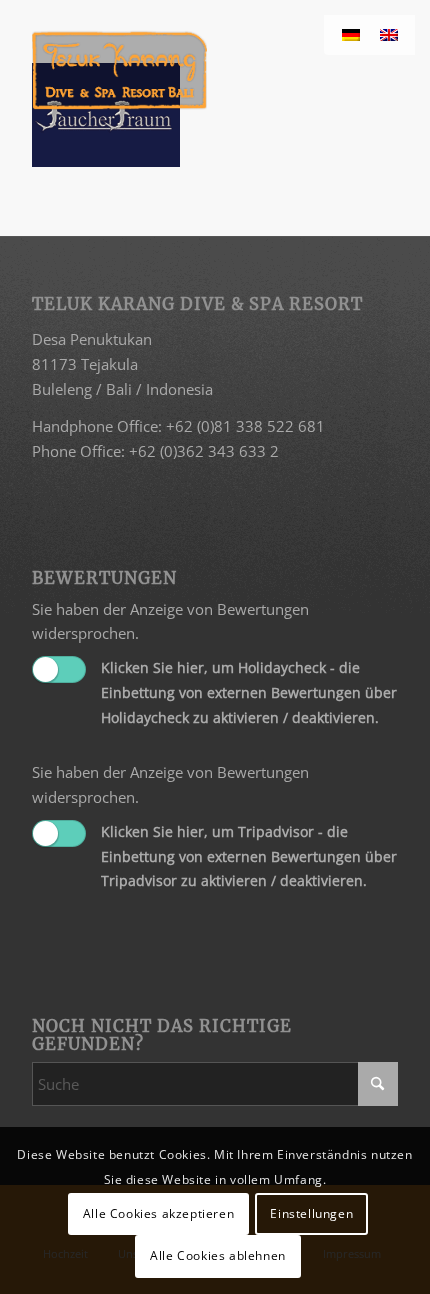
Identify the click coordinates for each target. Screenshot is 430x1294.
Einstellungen (311, 1213)
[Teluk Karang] (178, 70)
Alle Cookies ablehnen (218, 1255)
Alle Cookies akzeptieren (158, 1213)
